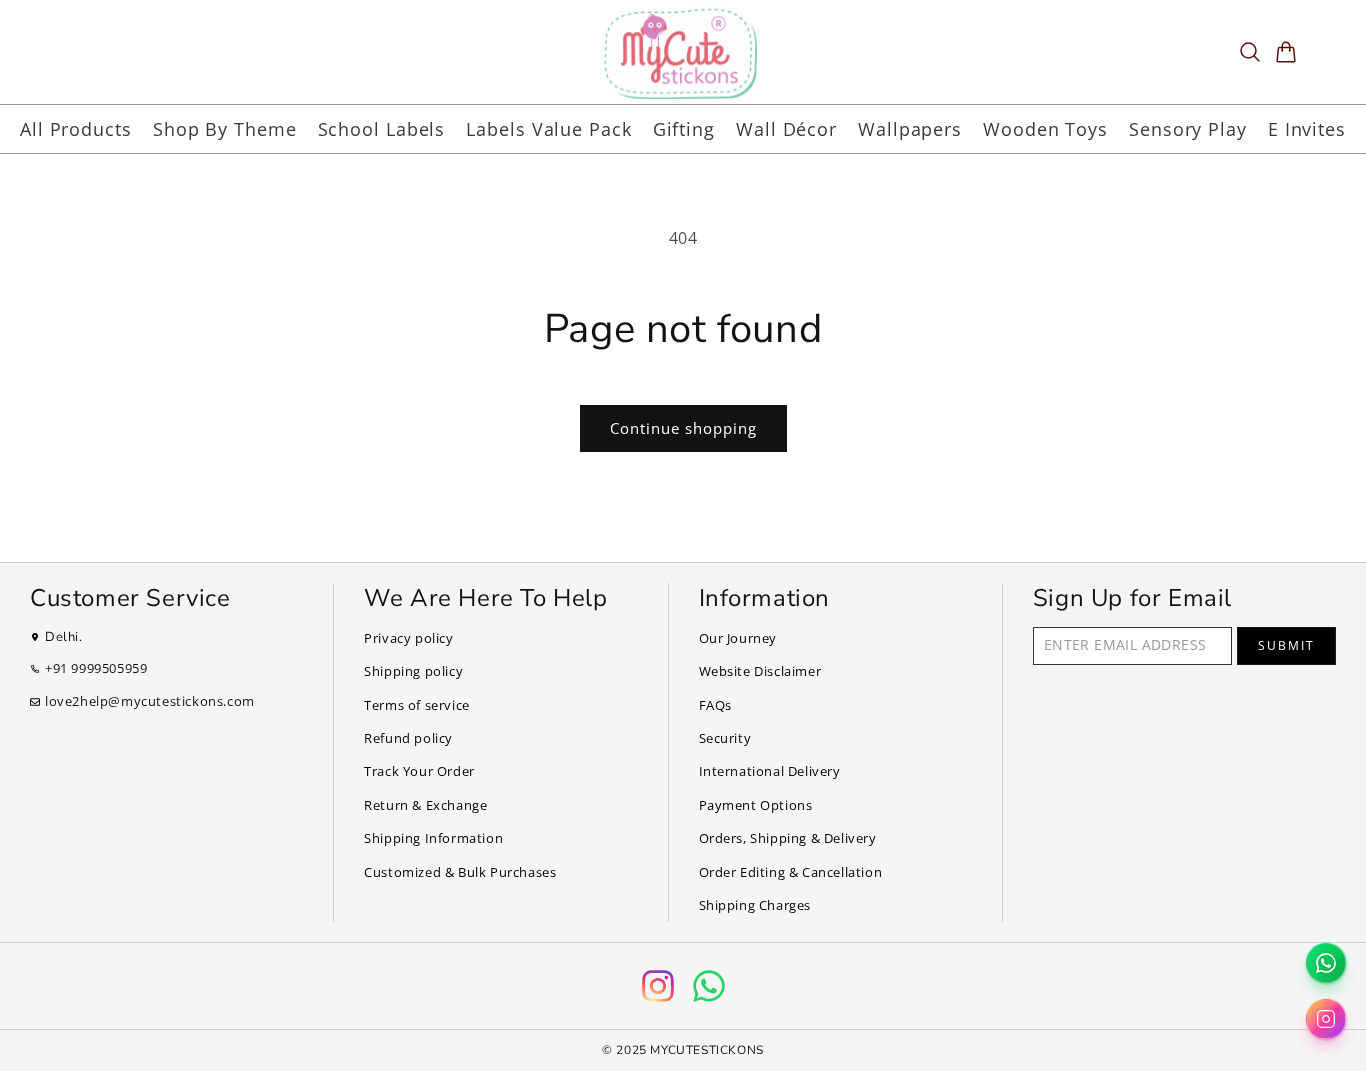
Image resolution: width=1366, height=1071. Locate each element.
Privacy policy (408, 638)
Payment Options (756, 805)
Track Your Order (419, 771)
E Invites (1307, 129)
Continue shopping (683, 428)
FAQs (715, 705)
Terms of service (417, 705)
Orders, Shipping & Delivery (788, 838)
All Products (76, 129)
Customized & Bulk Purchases (460, 872)
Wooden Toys (1045, 129)
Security (725, 738)
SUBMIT (1286, 645)
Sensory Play (1188, 129)
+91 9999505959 (96, 668)
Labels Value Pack (548, 129)
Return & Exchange (425, 805)
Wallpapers (910, 129)
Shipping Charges (755, 905)
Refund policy (408, 738)
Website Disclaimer (760, 671)
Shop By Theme (225, 129)
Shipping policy (413, 671)
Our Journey (738, 638)
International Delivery (770, 771)
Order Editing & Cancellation (791, 872)
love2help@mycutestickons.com (150, 701)
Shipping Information (433, 838)
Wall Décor (786, 129)
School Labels (382, 129)
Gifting (684, 129)
